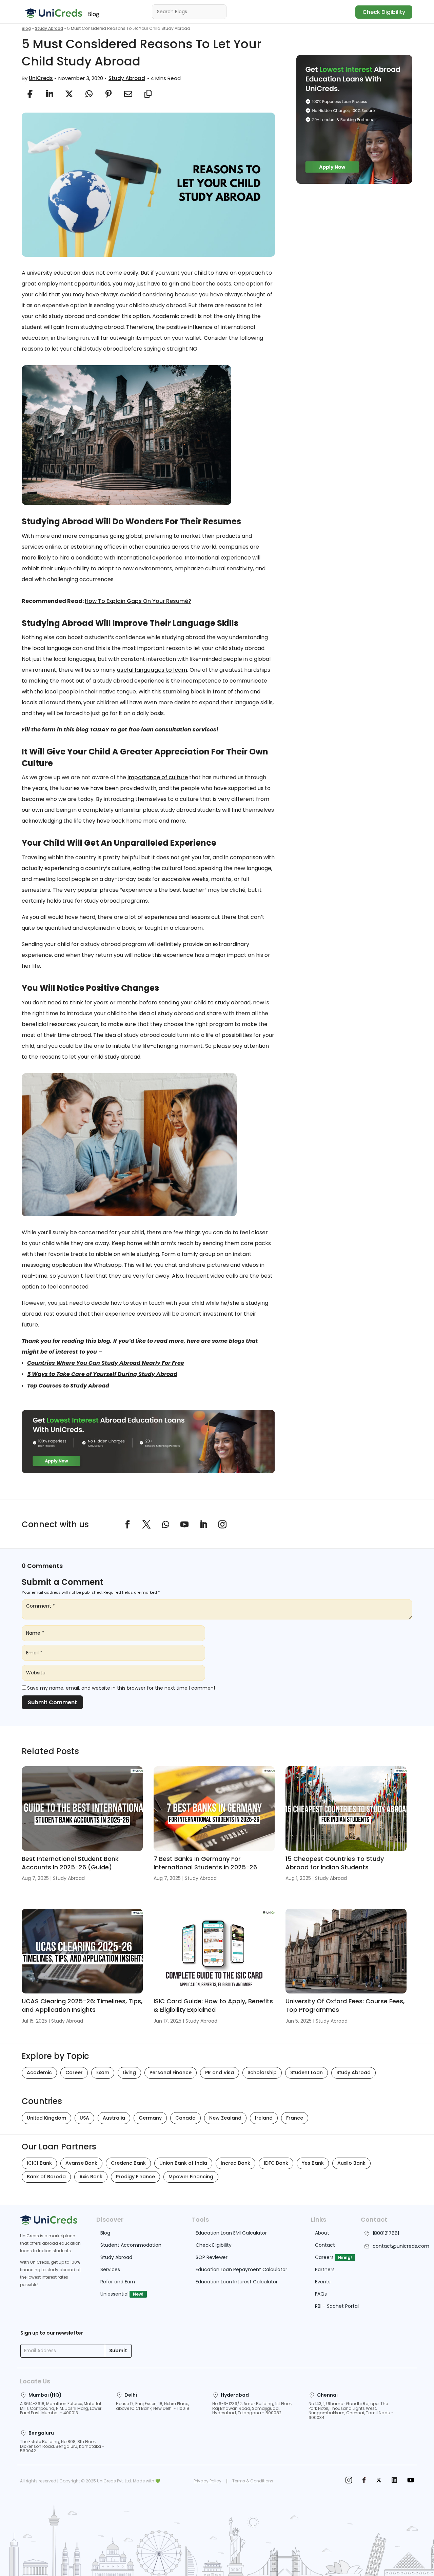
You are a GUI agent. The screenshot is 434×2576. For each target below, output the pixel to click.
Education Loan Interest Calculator (237, 2282)
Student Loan (307, 2072)
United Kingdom (46, 2118)
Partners (325, 2269)
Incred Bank (235, 2163)
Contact (325, 2245)
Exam (103, 2072)
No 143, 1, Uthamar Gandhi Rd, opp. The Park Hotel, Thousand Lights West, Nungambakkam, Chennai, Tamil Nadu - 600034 (351, 2411)
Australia (114, 2118)
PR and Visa (220, 2072)
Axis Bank (91, 2177)
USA (84, 2118)
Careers (324, 2257)
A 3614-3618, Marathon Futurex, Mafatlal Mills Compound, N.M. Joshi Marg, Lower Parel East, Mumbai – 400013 (61, 2408)
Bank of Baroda (46, 2177)
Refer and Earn (118, 2282)
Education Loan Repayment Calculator (241, 2269)
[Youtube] (411, 2481)
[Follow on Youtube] (184, 1525)
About (322, 2233)
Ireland (264, 2118)
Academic (39, 2072)
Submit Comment (52, 1702)
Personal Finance (171, 2072)
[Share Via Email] (128, 94)
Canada (185, 2118)
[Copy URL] (148, 94)
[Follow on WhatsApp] (165, 1525)
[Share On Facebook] (30, 94)
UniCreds (41, 78)
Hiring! (345, 2257)
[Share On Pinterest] (108, 94)
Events (323, 2282)
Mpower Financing (191, 2177)
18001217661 (386, 2233)
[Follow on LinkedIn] (203, 1525)
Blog (26, 28)
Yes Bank (313, 2163)
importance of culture (158, 777)
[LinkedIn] (394, 2481)
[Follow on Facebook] (127, 1525)
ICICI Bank (39, 2163)
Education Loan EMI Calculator (231, 2233)
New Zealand (225, 2118)
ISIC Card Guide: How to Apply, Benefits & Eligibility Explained (213, 2005)
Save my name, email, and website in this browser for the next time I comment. (122, 1688)
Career (74, 2072)
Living (129, 2072)
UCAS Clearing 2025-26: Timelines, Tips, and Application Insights (82, 2005)
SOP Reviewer (212, 2257)
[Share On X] (69, 94)
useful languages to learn (152, 670)
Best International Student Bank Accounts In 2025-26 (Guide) (70, 1863)
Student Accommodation (131, 2245)
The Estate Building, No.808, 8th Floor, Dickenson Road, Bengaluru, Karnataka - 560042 (62, 2446)
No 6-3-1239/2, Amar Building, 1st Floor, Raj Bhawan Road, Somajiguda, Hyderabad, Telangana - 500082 (252, 2408)
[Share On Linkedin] (50, 94)
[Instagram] (349, 2481)
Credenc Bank (128, 2163)
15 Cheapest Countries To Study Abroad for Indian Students (335, 1863)
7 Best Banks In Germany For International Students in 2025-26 (205, 1863)
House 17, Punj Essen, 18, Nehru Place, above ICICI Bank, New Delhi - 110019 (153, 2406)
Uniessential (114, 2294)
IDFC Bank (276, 2163)
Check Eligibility (384, 12)
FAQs (321, 2294)
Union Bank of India (183, 2163)
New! (138, 2294)
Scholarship (262, 2072)
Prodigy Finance (135, 2177)
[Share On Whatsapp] (89, 94)
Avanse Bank (81, 2163)
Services (110, 2269)
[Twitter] (379, 2481)
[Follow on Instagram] (222, 1525)
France (295, 2118)
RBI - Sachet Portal (337, 2306)
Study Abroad (49, 28)
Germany (150, 2118)
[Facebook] (364, 2481)
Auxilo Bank (351, 2163)
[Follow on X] (146, 1525)
